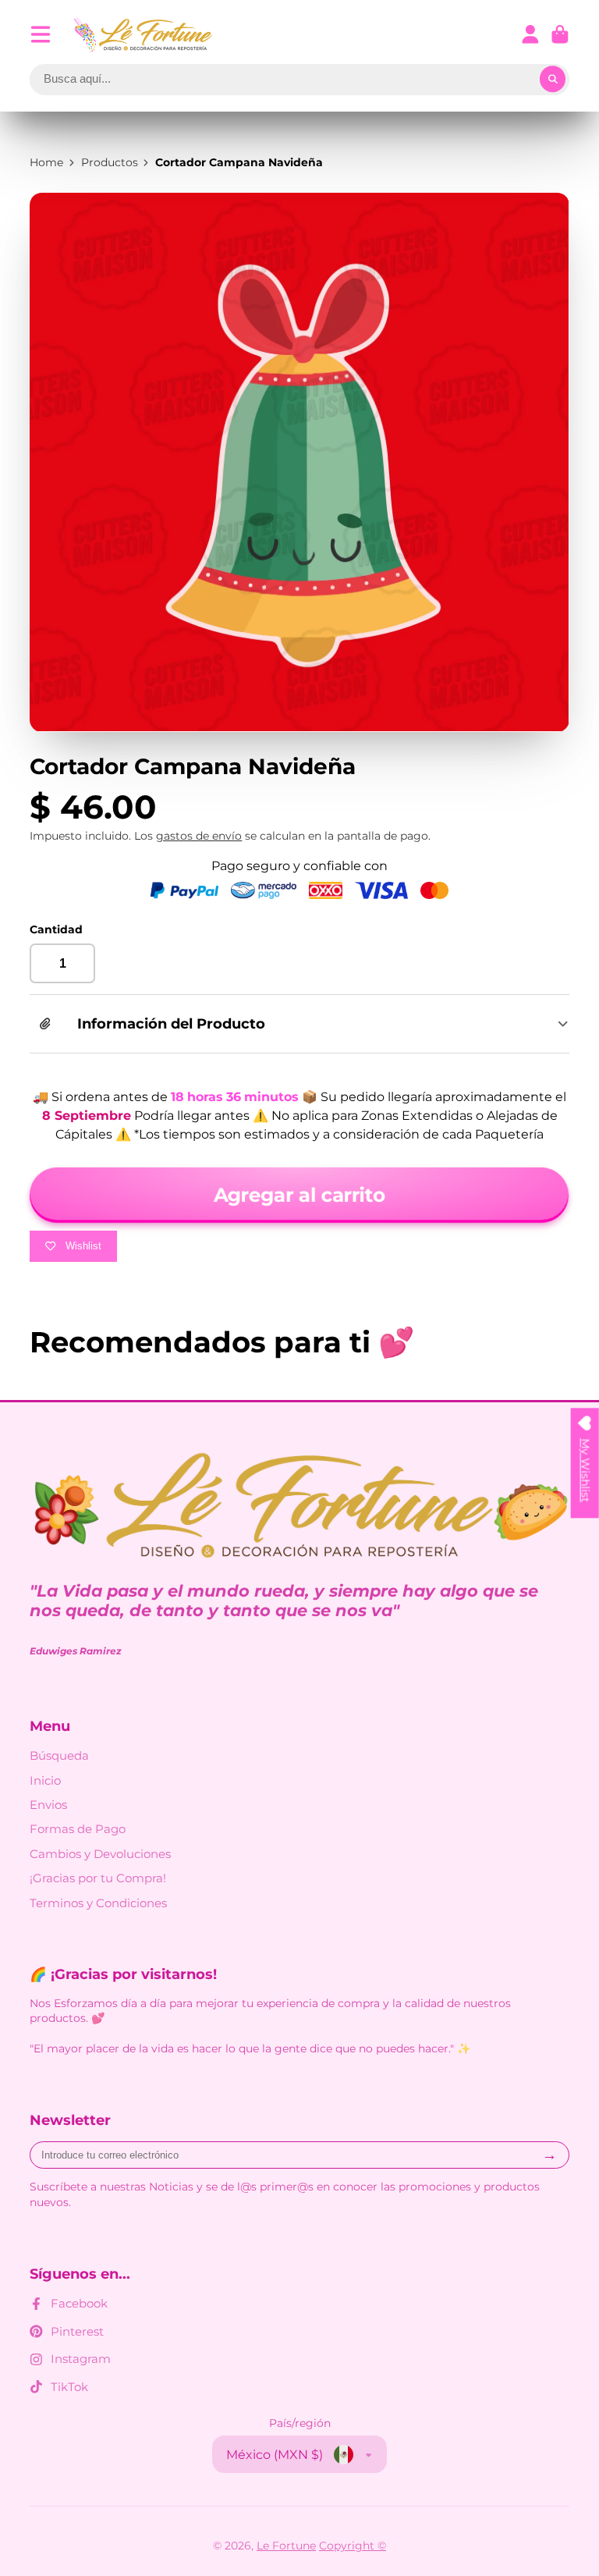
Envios (48, 1805)
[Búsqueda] (553, 80)
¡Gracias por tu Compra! (98, 1878)
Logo (144, 35)
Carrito (560, 34)
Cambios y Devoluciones (100, 1854)
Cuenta (530, 34)
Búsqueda (59, 1755)
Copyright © (353, 2546)
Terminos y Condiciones (98, 1903)
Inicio (45, 1780)
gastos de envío (199, 836)
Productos (110, 162)
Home (46, 162)
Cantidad (56, 929)
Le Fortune (286, 2546)
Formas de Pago (78, 1829)
